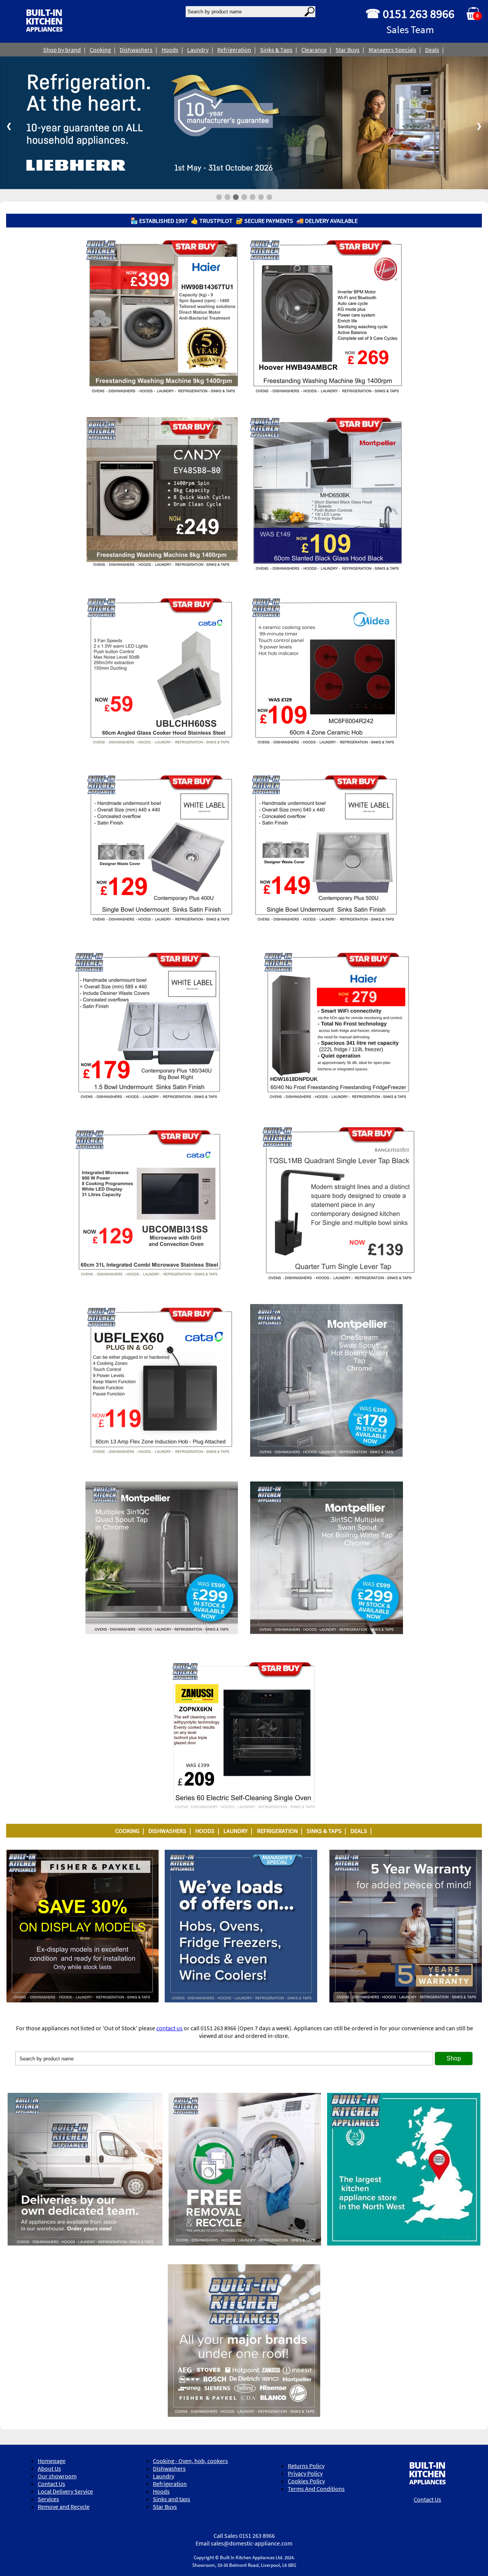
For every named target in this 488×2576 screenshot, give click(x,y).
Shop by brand (62, 50)
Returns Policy (306, 2466)
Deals (432, 50)
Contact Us (51, 2483)
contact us (169, 2028)
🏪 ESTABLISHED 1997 (159, 220)
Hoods (170, 50)
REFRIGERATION (277, 1831)
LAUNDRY (236, 1831)
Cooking (100, 50)
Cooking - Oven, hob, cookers (190, 2460)
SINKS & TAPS (324, 1831)
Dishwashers (136, 50)
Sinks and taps (172, 2499)
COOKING (127, 1831)
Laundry (198, 50)
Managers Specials (392, 50)
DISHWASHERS (167, 1831)
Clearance (314, 50)
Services (48, 2499)
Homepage (52, 2460)
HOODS (205, 1831)
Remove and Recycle (64, 2506)
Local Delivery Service (65, 2491)
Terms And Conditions (316, 2489)
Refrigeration (234, 50)
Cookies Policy (306, 2481)
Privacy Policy (305, 2473)
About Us (49, 2468)
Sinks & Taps (276, 50)
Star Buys (348, 50)
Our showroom (57, 2476)
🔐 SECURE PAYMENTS (264, 220)
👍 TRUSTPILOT (212, 220)
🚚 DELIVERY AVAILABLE (327, 220)
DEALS (359, 1831)
